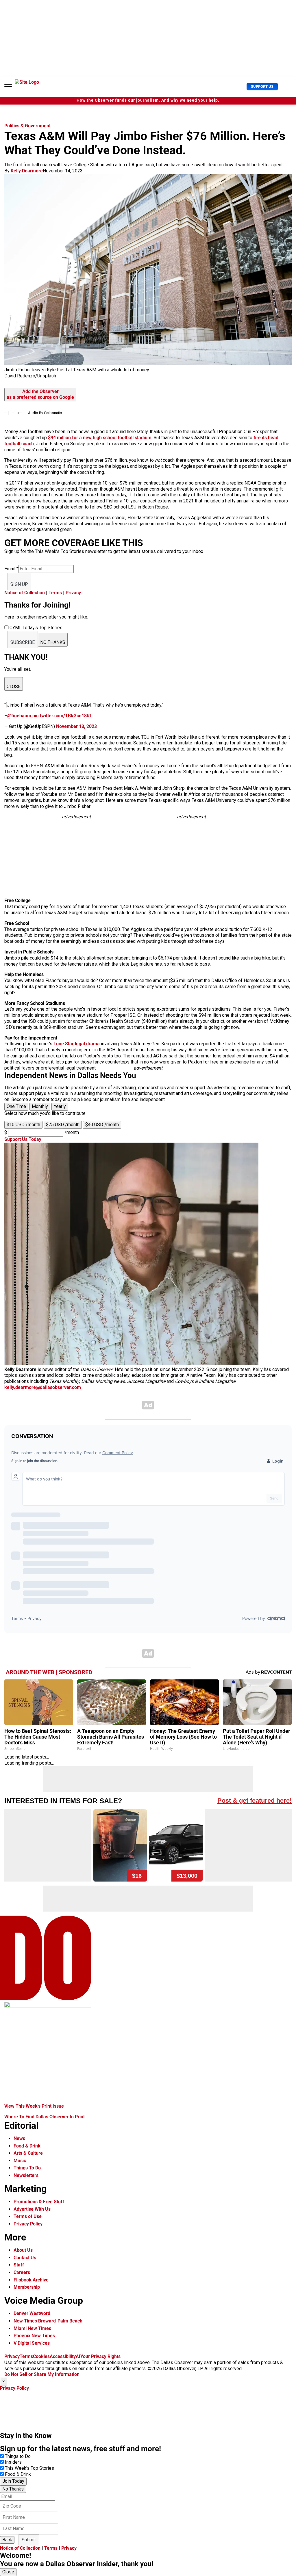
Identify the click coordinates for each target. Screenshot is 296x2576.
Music (20, 2161)
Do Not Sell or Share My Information (42, 2374)
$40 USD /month (102, 1125)
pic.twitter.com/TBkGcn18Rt (62, 716)
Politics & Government (27, 126)
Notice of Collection (25, 593)
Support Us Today (23, 1139)
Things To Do (27, 2168)
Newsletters (26, 2175)
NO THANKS (53, 642)
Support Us (262, 86)
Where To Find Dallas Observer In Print (45, 2117)
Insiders (13, 2462)
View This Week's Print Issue (34, 2106)
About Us (23, 2250)
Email (11, 569)
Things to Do (18, 2456)
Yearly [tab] (60, 1106)
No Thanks (13, 2489)
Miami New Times (32, 2328)
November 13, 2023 (76, 726)
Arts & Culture (28, 2153)
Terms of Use (28, 2216)
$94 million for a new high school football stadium (100, 438)
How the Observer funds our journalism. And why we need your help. (148, 100)
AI (78, 2356)
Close (8, 2572)
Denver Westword (32, 2313)
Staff (19, 2265)
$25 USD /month (63, 1125)
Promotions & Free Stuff (39, 2202)
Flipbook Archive (31, 2280)
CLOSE (14, 687)
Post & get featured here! (255, 1801)
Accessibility (63, 2356)
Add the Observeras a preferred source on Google (40, 394)
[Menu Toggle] (8, 87)
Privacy (73, 593)
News (19, 2138)
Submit (29, 2540)
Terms (55, 593)
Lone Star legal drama (77, 1044)
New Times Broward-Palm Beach (48, 2321)
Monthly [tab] (40, 1106)
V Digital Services (32, 2343)
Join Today (13, 2481)
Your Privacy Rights (100, 2356)
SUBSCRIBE (23, 642)
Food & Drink (27, 2146)
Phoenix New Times (34, 2336)
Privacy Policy (28, 2224)
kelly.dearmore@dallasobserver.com (43, 1387)
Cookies (41, 2356)
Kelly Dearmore (27, 171)
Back (7, 2540)
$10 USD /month (23, 1125)
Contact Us (25, 2258)
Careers (22, 2272)
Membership (27, 2287)
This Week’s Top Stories (29, 2468)
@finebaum (19, 716)
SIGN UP (19, 584)
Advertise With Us (32, 2209)
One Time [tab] (16, 1106)
